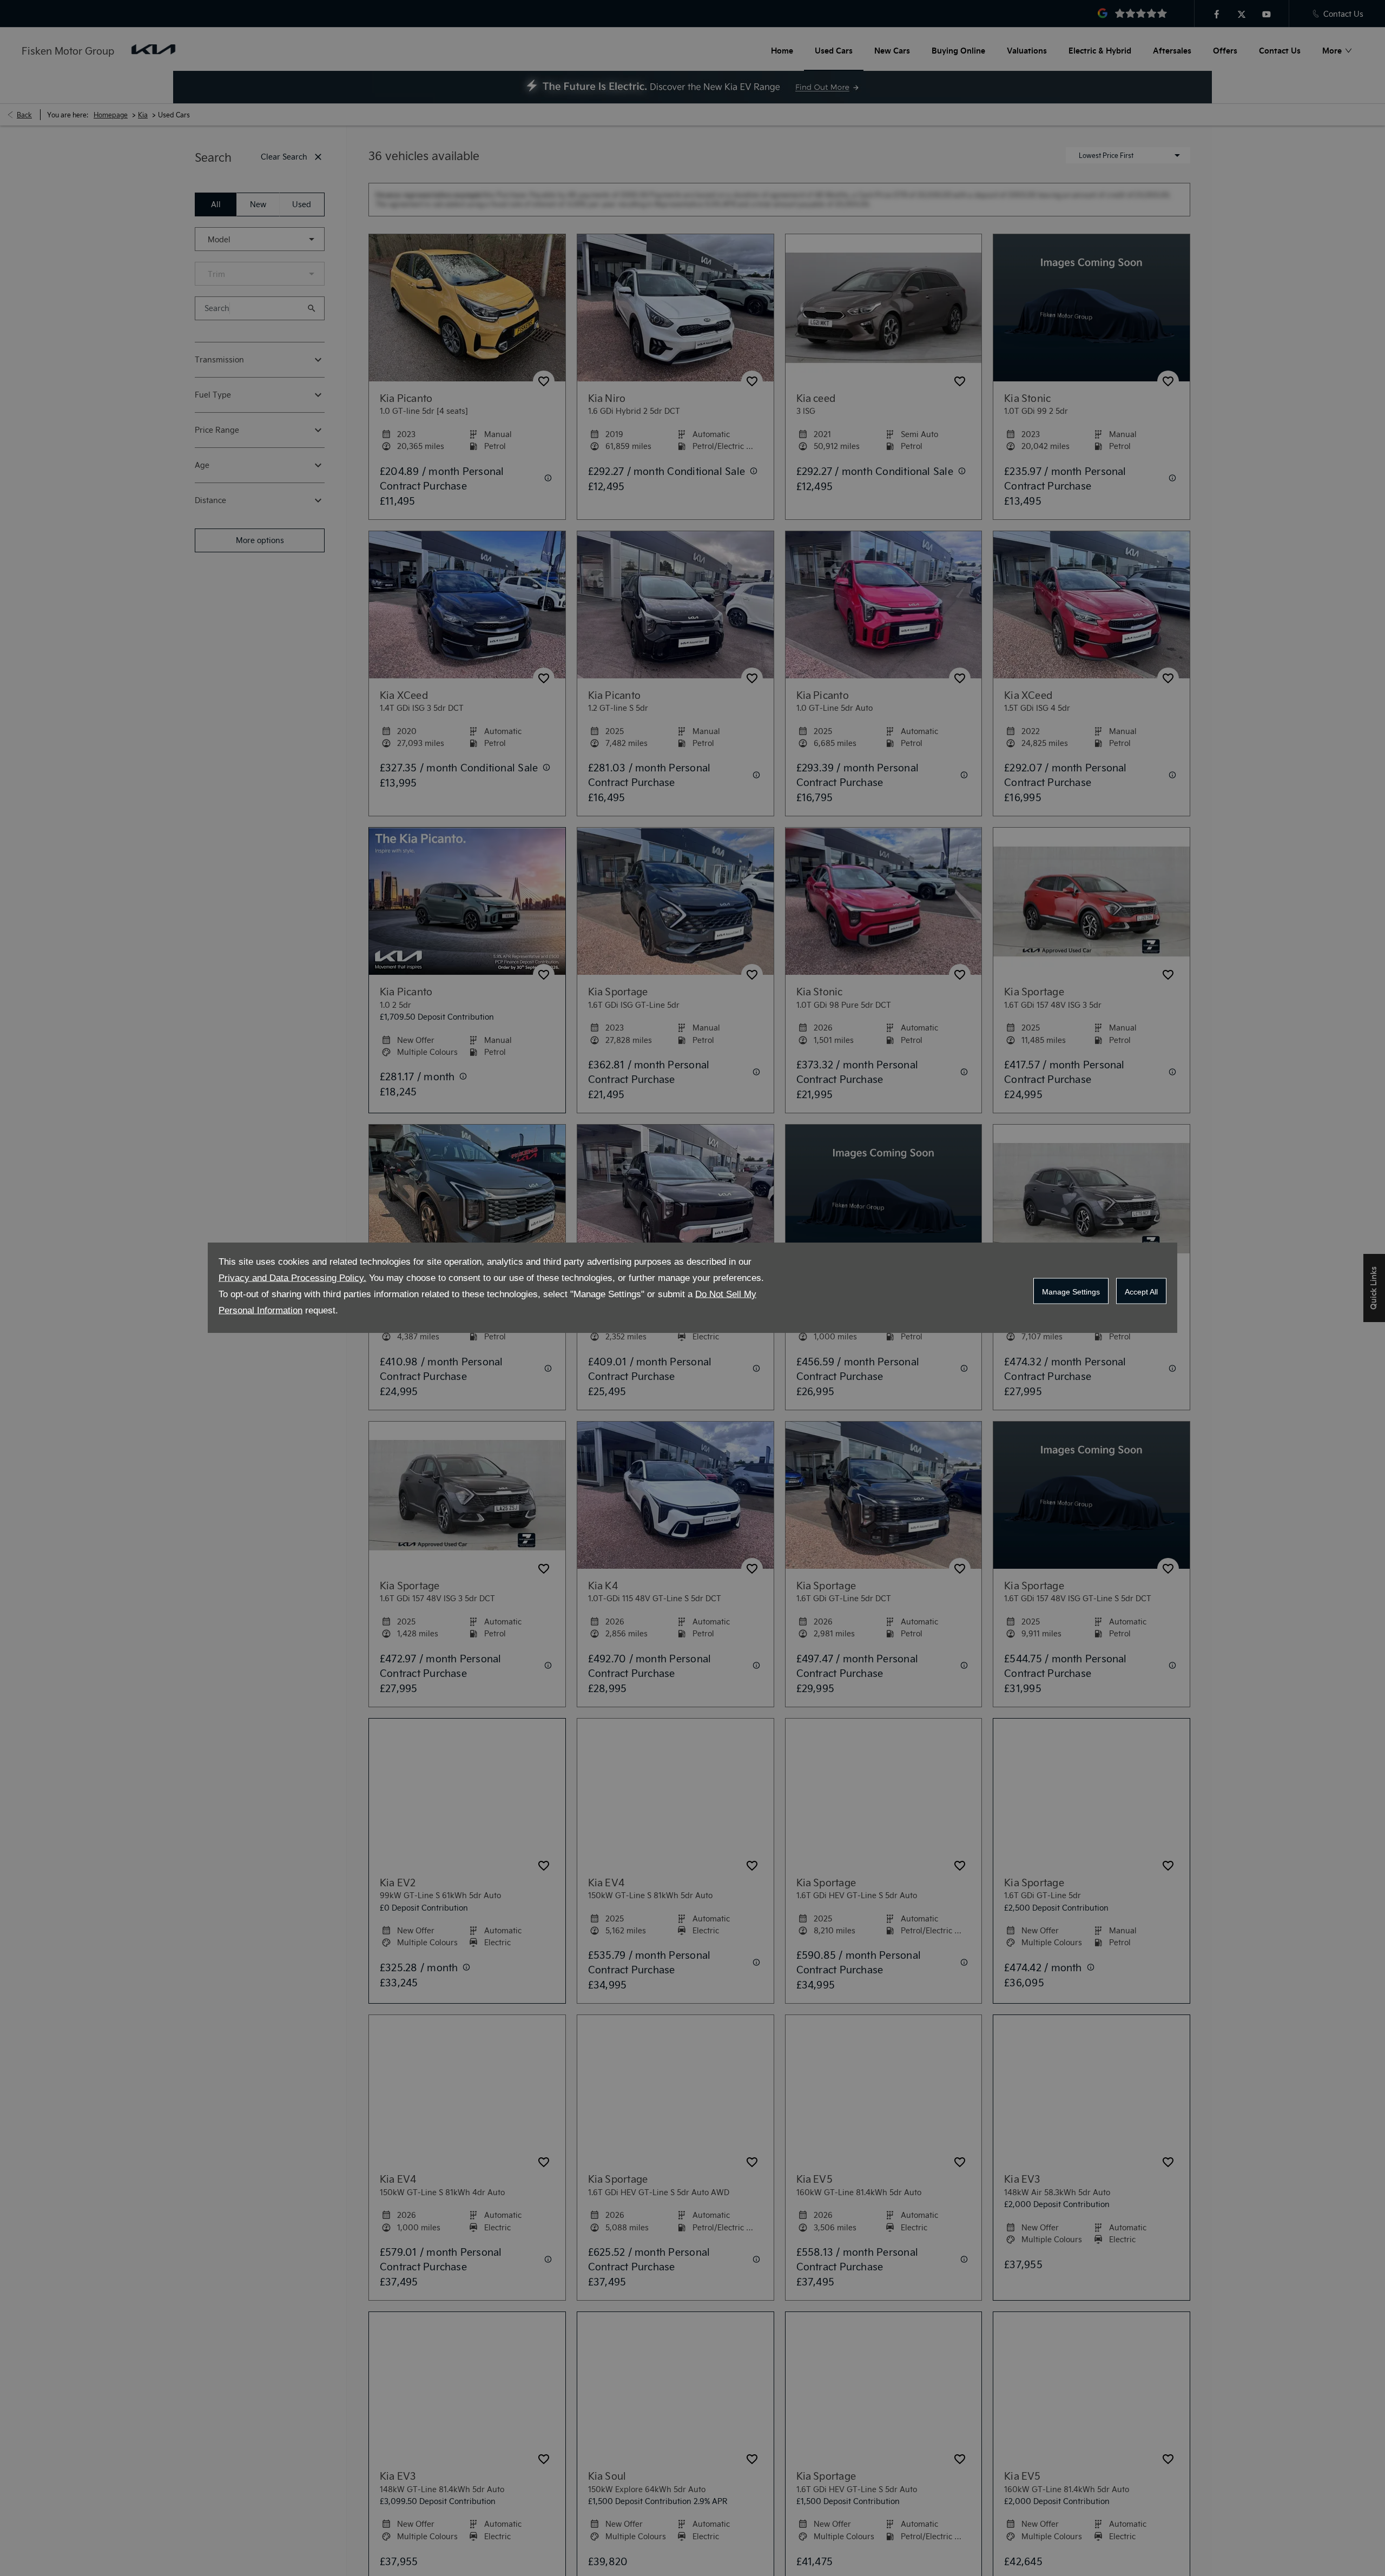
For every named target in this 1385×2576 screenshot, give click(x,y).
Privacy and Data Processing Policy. (292, 1278)
